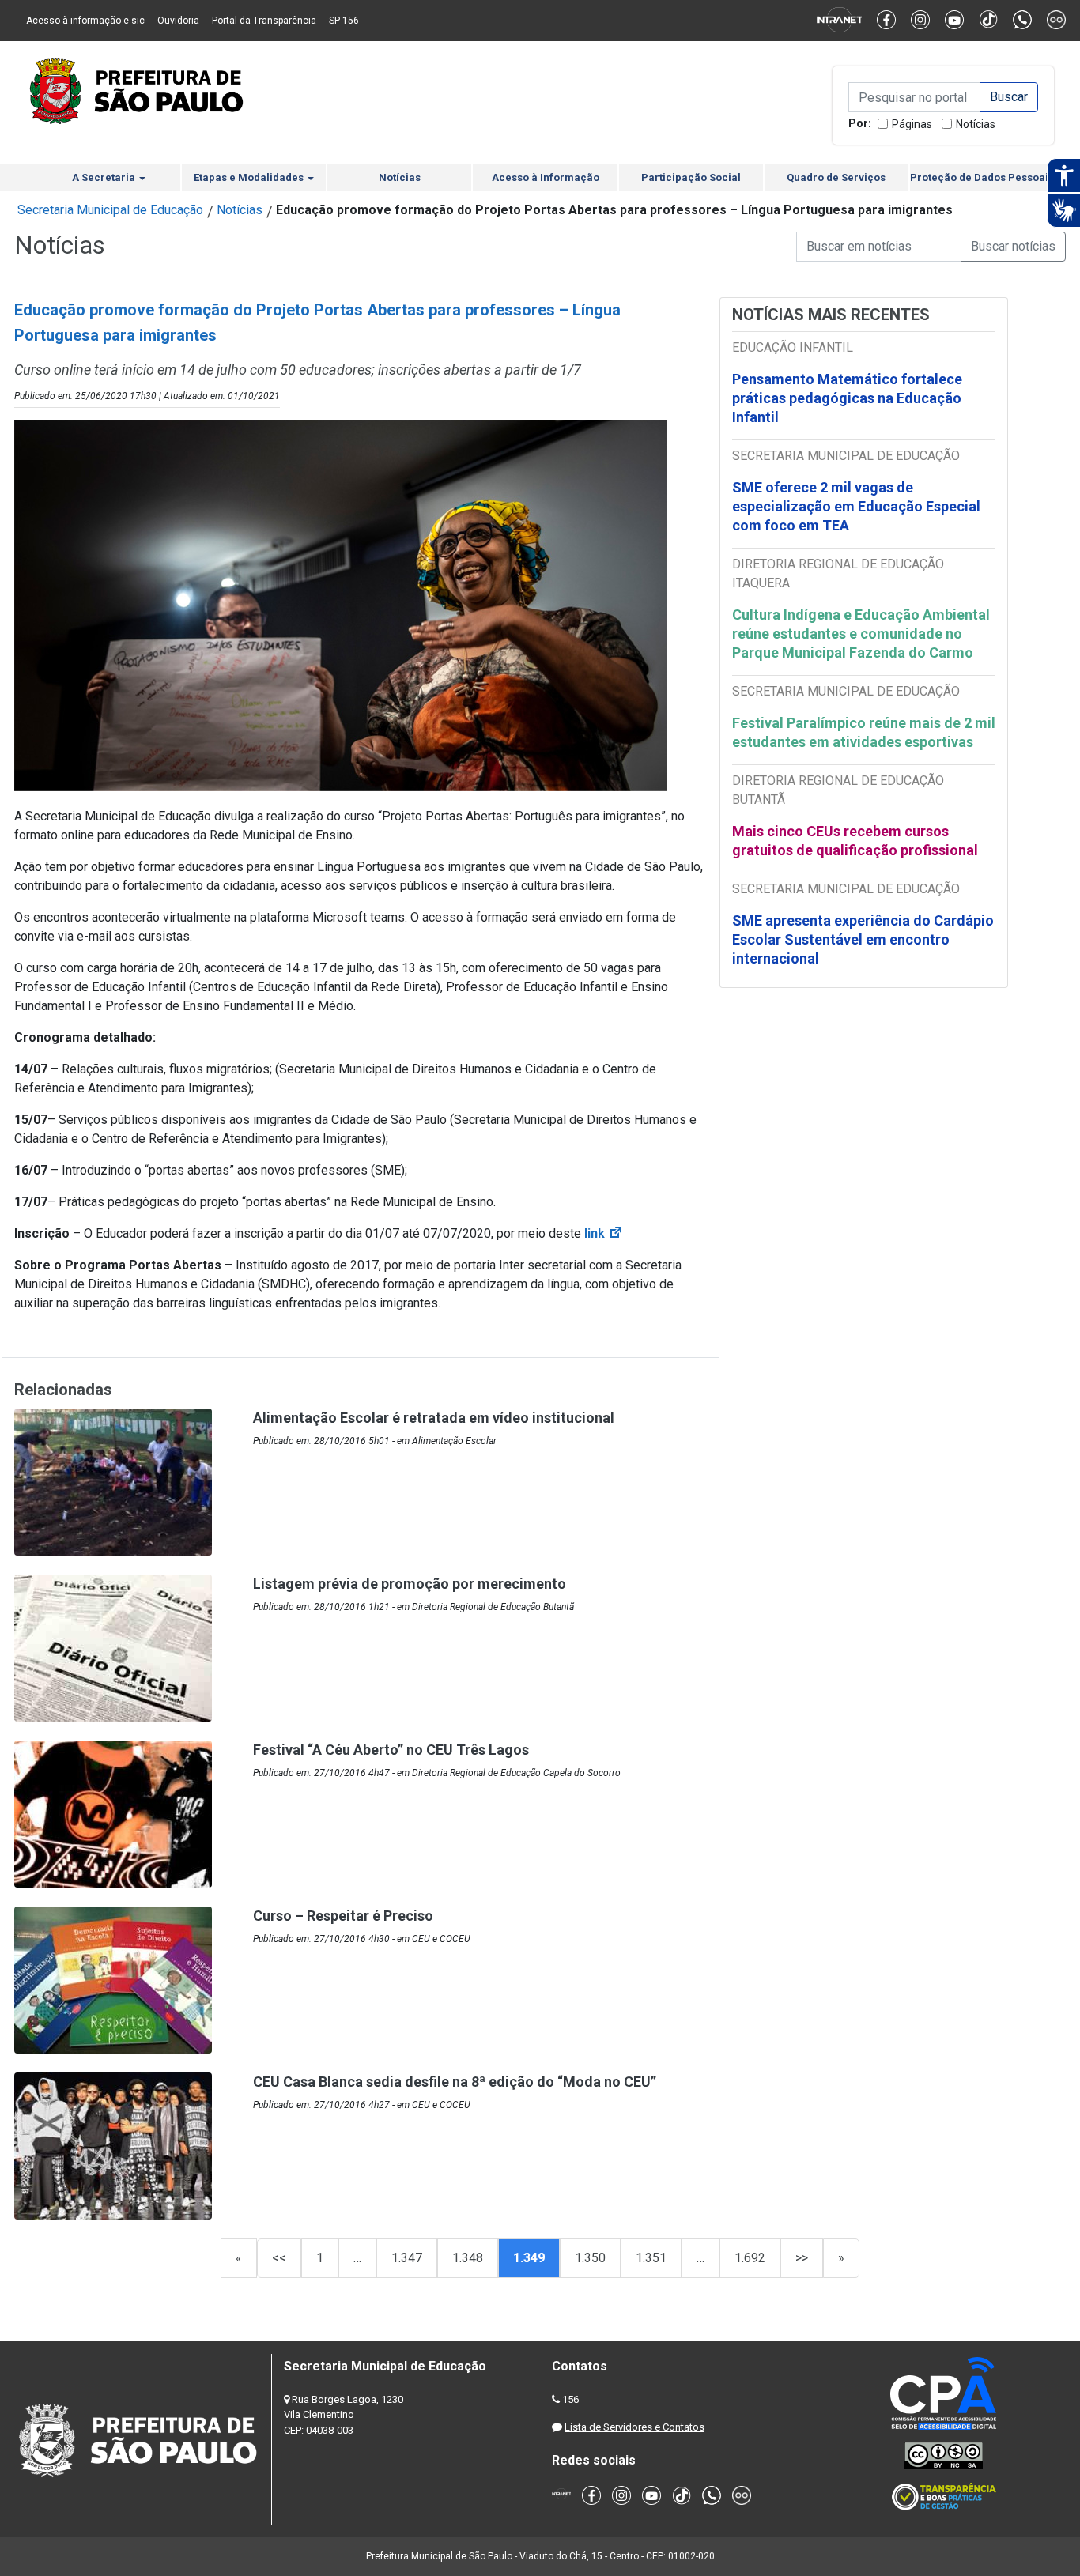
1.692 (750, 2258)
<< (279, 2258)
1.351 (651, 2258)
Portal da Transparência (264, 21)
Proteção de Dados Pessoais (982, 177)
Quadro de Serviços (836, 177)
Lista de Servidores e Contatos (634, 2427)
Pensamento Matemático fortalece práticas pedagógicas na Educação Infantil (847, 398)
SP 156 (344, 21)
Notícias (976, 124)
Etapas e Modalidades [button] (250, 177)
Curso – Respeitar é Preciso (343, 1916)
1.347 (407, 2258)
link (604, 1233)
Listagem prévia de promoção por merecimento (410, 1584)
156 (570, 2399)
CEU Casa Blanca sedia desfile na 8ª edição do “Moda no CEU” (455, 2082)
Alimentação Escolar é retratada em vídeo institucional (434, 1418)
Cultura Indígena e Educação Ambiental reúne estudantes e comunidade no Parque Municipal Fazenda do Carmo (861, 634)
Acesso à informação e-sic (85, 21)
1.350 (590, 2258)
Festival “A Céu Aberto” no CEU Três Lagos (391, 1750)
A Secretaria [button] (105, 177)
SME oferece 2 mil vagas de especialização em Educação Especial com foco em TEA (856, 506)
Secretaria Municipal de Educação (110, 210)
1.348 (468, 2258)
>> (802, 2258)
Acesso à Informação (546, 177)
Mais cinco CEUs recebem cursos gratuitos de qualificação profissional (855, 841)
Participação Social (691, 177)
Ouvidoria (178, 21)
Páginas (912, 124)
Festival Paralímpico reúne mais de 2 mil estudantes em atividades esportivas (864, 732)
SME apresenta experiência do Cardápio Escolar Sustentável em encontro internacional (863, 939)
